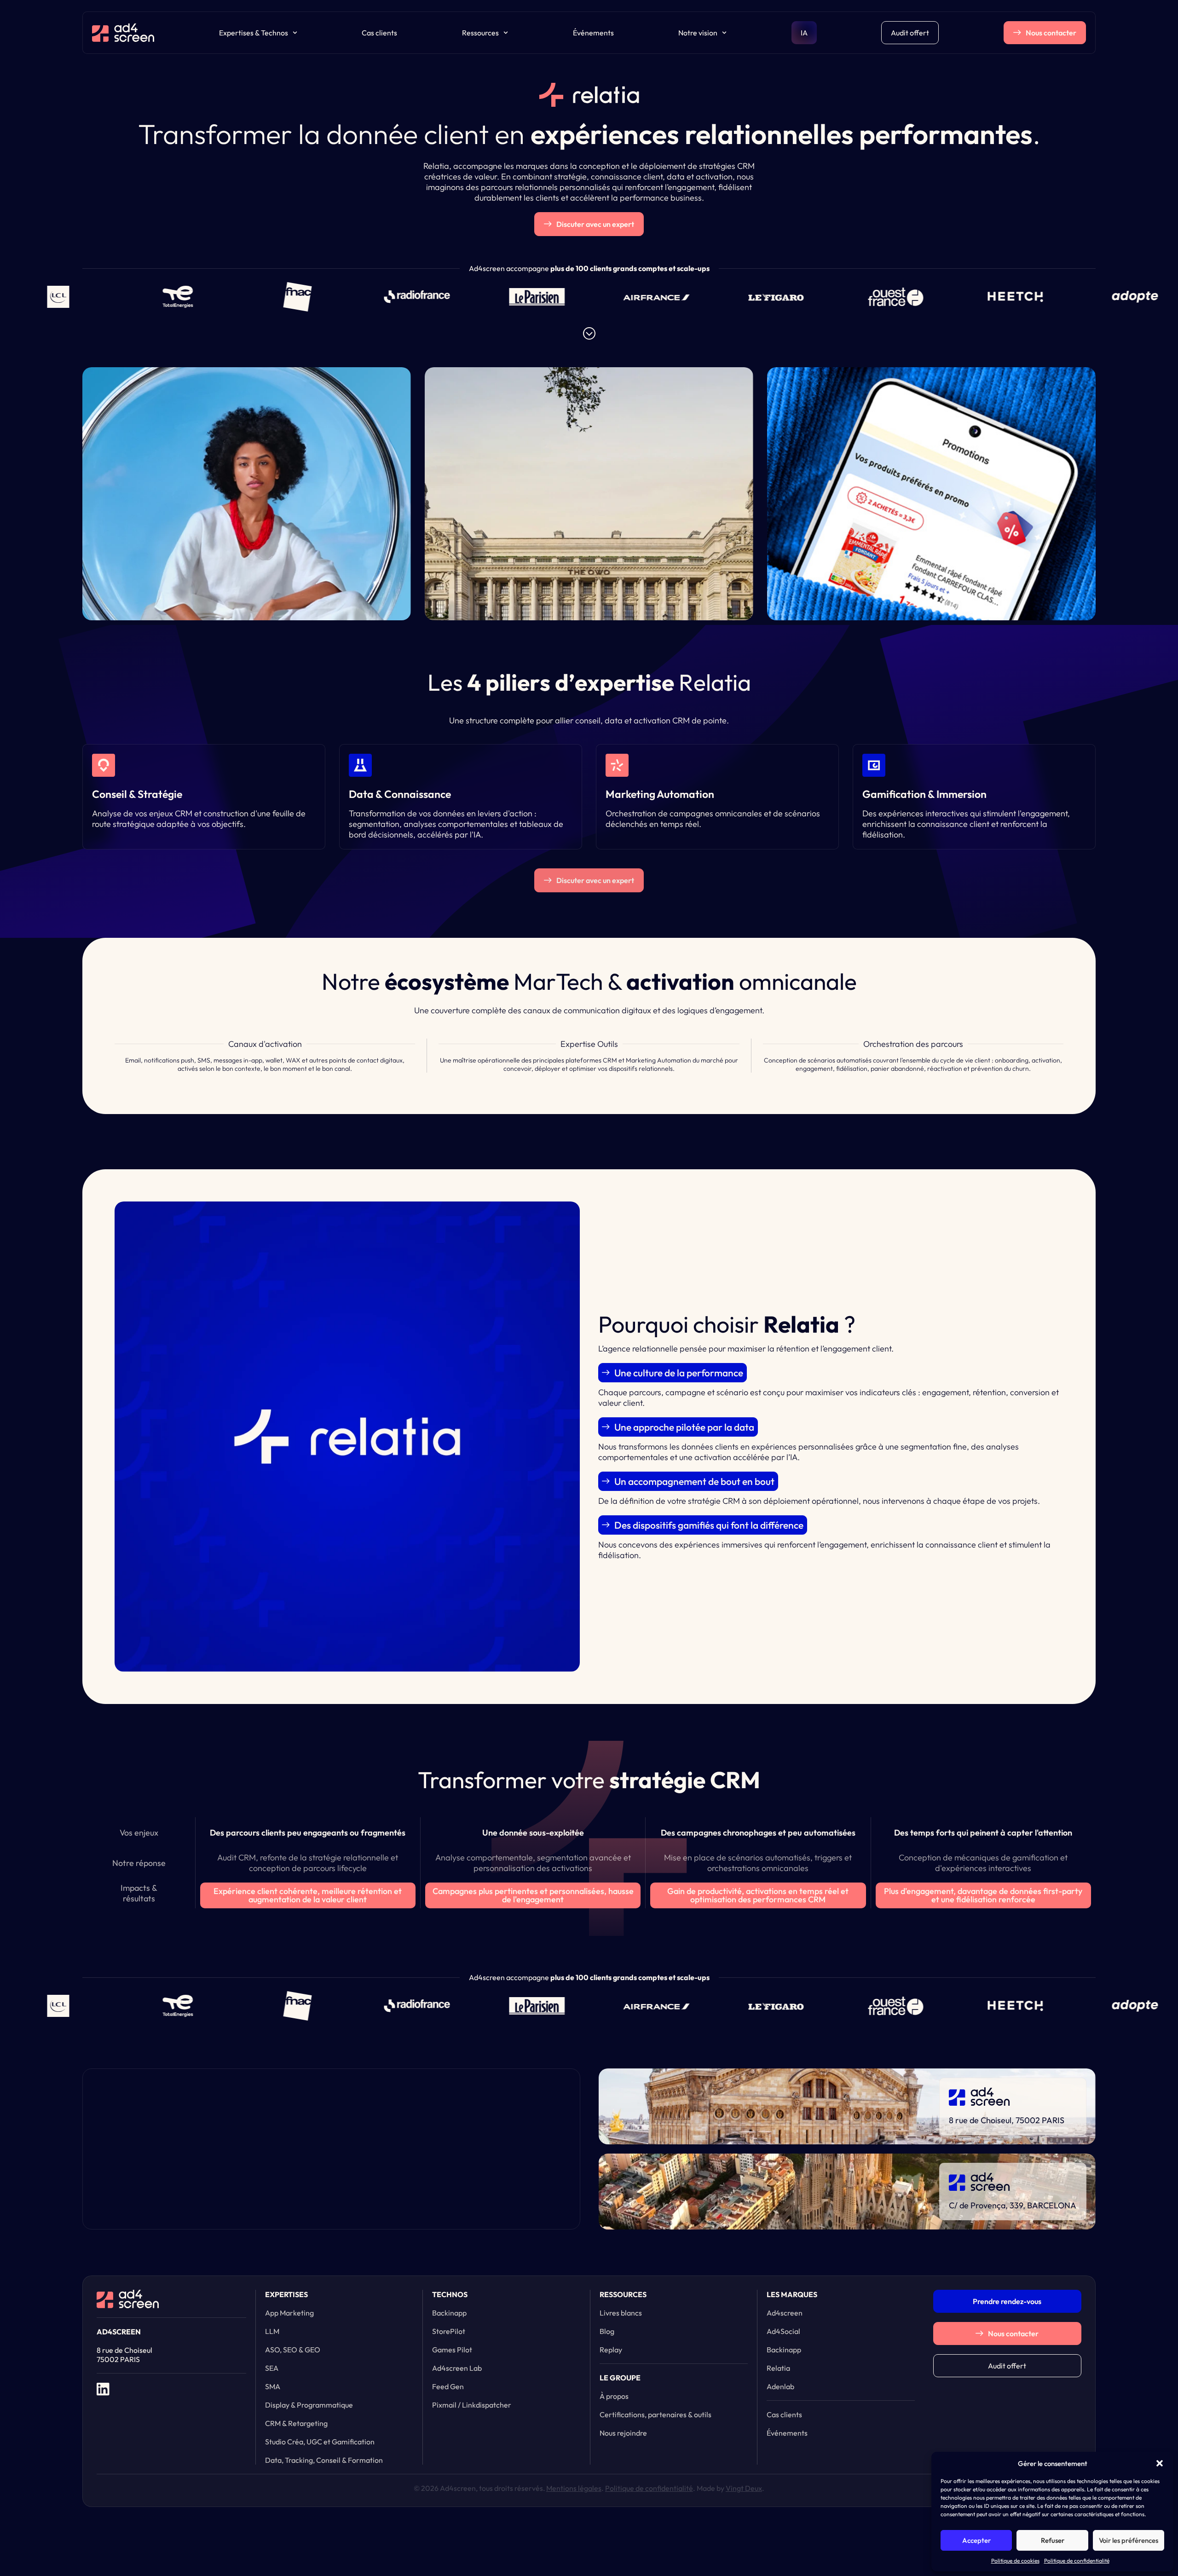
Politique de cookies (1015, 2561)
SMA (273, 2386)
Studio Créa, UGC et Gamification (320, 2442)
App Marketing (289, 2313)
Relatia (778, 2368)
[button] (1160, 2463)
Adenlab (780, 2386)
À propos (614, 2396)
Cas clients (379, 33)
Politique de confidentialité (1077, 2561)
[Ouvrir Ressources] (506, 33)
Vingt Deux (744, 2488)
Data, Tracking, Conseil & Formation (324, 2460)
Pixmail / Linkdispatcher (472, 2405)
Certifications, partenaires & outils (655, 2414)
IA (804, 33)
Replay (611, 2350)
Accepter (976, 2540)
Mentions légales (574, 2488)
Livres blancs (621, 2313)
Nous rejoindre (623, 2433)
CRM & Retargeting (296, 2423)
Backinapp (449, 2313)
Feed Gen (448, 2386)
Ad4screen (785, 2313)
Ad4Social (783, 2331)
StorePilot (449, 2331)
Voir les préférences (1129, 2540)
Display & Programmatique (309, 2405)
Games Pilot (452, 2350)
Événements (593, 33)
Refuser (1053, 2540)
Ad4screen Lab (457, 2368)
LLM (272, 2331)
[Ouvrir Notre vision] (724, 33)
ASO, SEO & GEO (293, 2350)
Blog (607, 2331)
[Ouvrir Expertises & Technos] (295, 33)
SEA (272, 2368)
